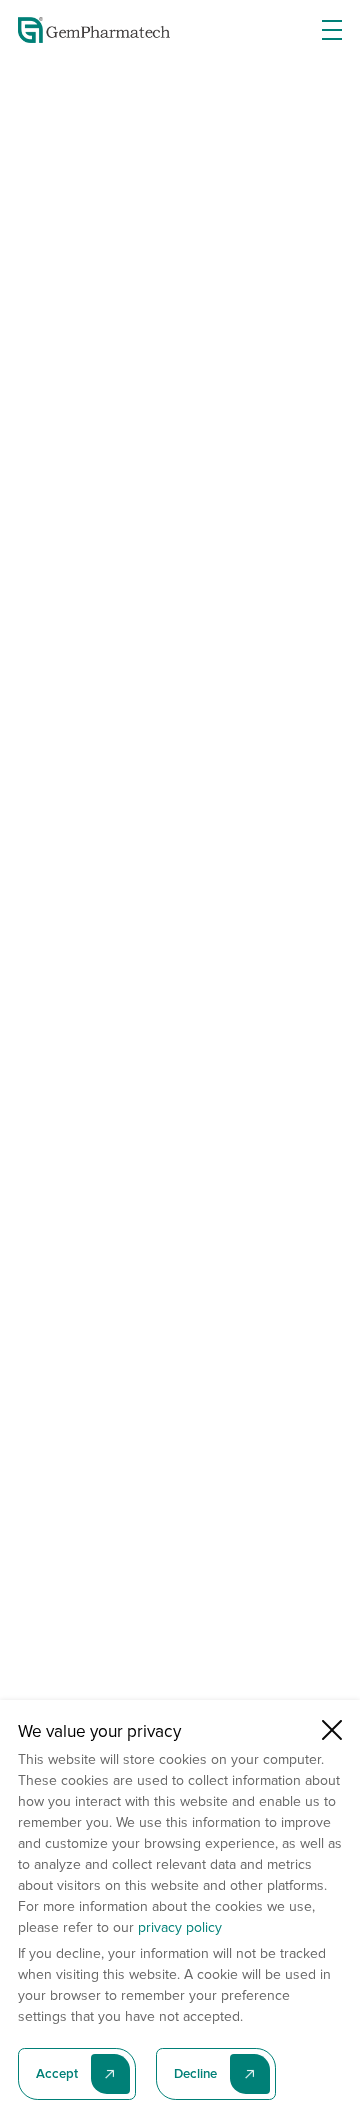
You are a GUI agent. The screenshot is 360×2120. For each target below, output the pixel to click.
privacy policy (180, 1928)
